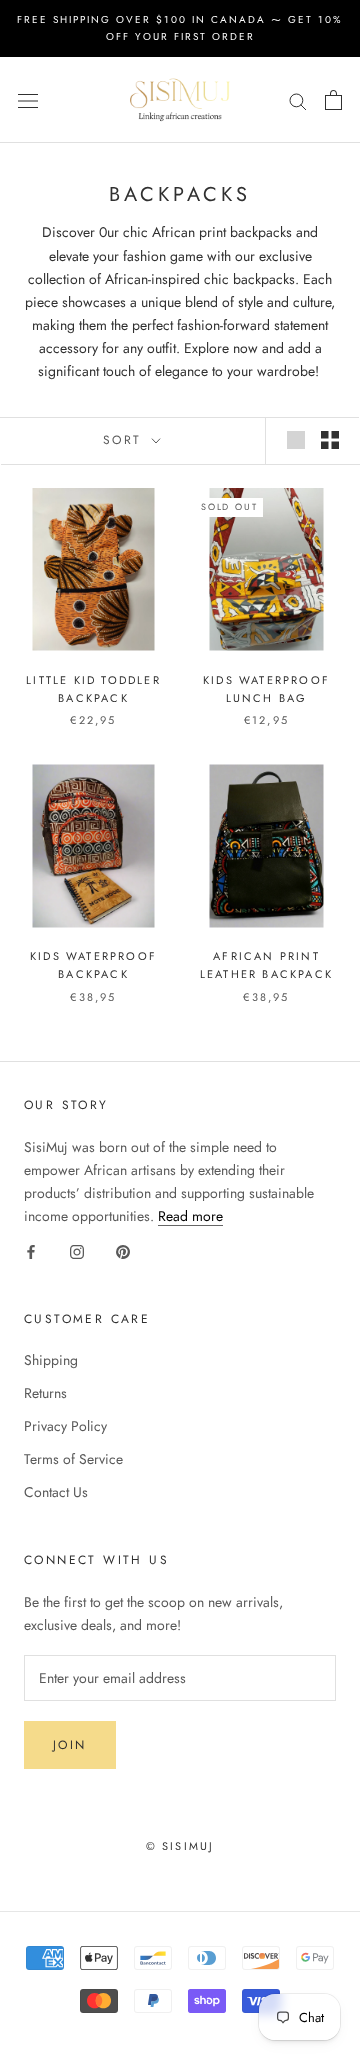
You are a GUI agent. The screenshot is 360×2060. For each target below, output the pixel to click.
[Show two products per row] (330, 440)
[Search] (298, 100)
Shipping (51, 1360)
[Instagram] (77, 1250)
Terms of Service (73, 1459)
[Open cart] (333, 100)
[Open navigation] (28, 100)
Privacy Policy (65, 1426)
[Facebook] (31, 1250)
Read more (190, 1216)
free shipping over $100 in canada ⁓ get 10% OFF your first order (180, 28)
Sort (125, 440)
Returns (45, 1393)
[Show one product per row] (296, 440)
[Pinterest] (123, 1250)
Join (70, 1745)
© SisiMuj (180, 1846)
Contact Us (56, 1492)
